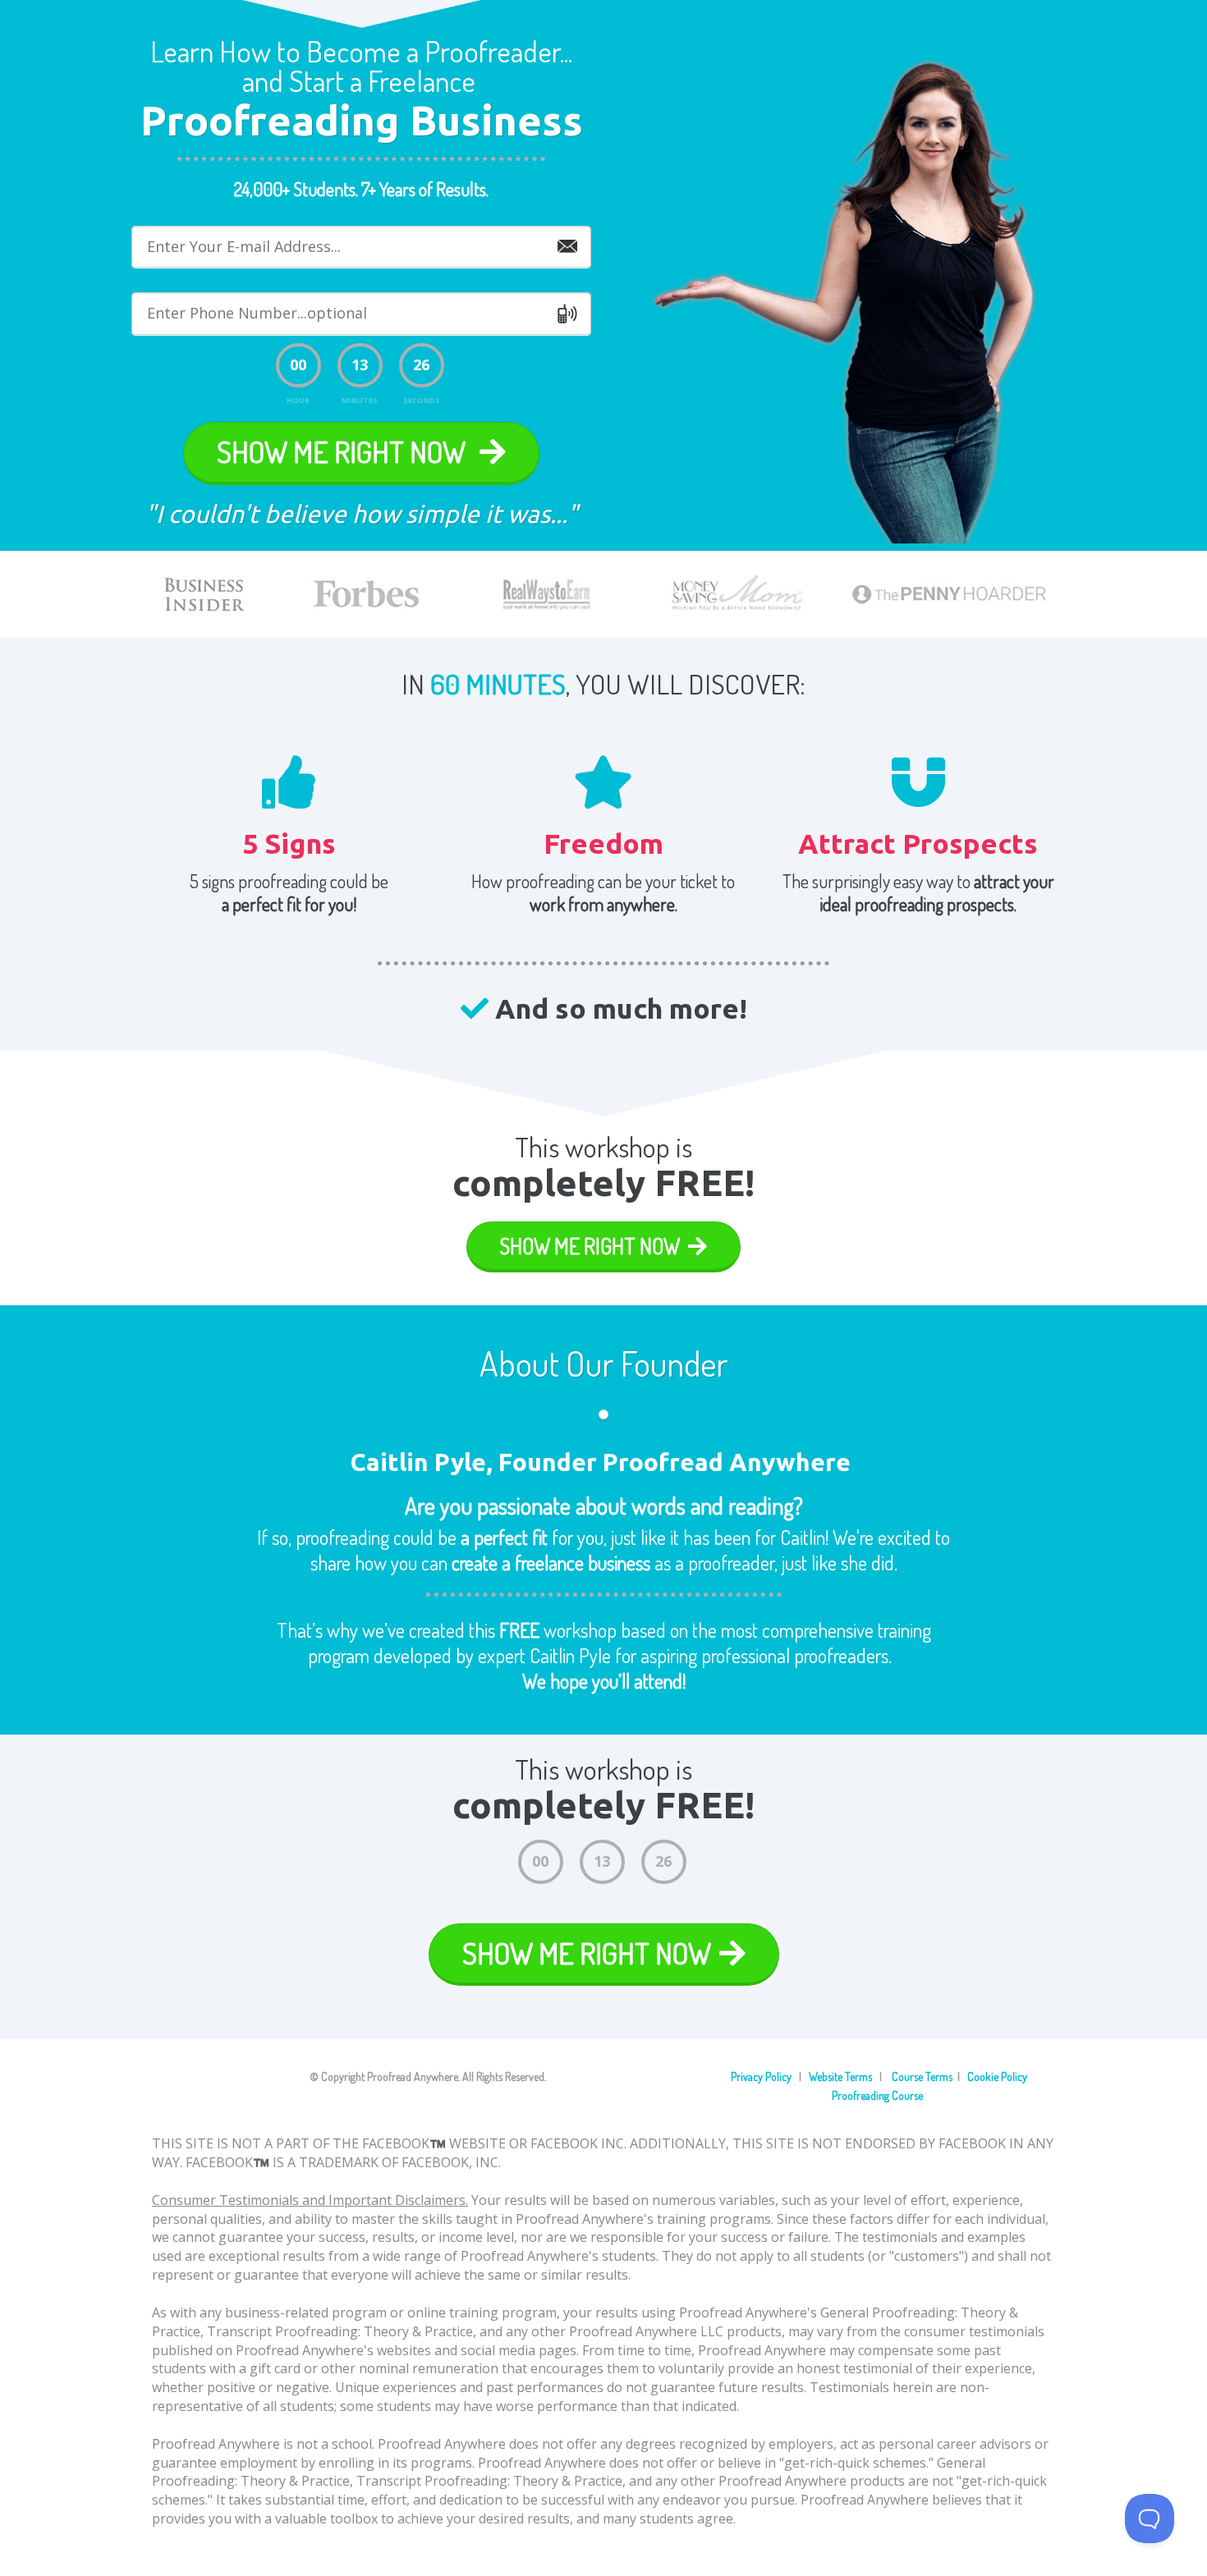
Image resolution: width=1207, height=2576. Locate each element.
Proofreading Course (877, 2095)
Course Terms (921, 2076)
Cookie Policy (997, 2076)
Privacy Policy (761, 2076)
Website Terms (840, 2076)
